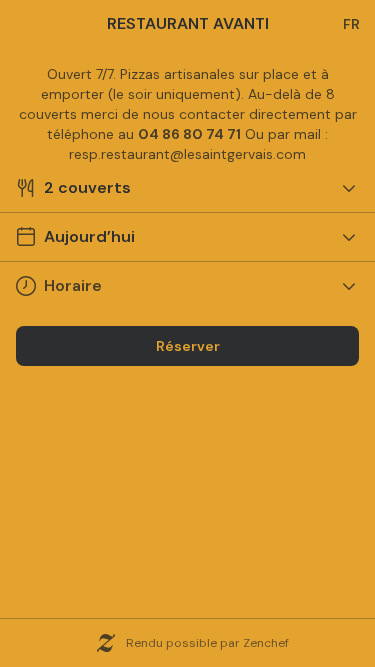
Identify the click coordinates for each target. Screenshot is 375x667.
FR (351, 24)
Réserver (188, 346)
